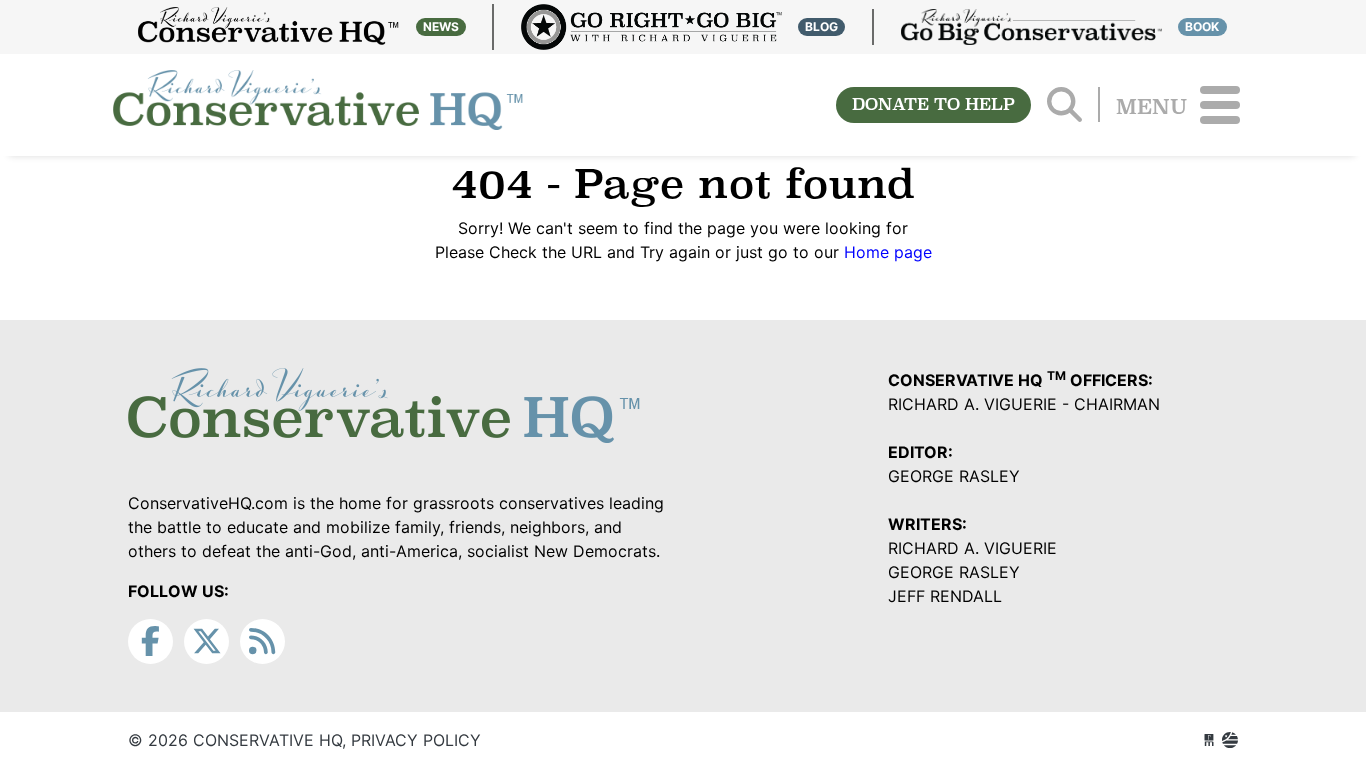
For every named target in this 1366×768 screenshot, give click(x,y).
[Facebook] (150, 641)
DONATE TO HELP (933, 104)
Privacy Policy (416, 740)
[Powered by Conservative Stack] (1230, 740)
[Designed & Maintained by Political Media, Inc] (1209, 740)
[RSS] (262, 641)
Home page (888, 252)
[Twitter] (206, 641)
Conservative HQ (318, 105)
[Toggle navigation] (1220, 105)
